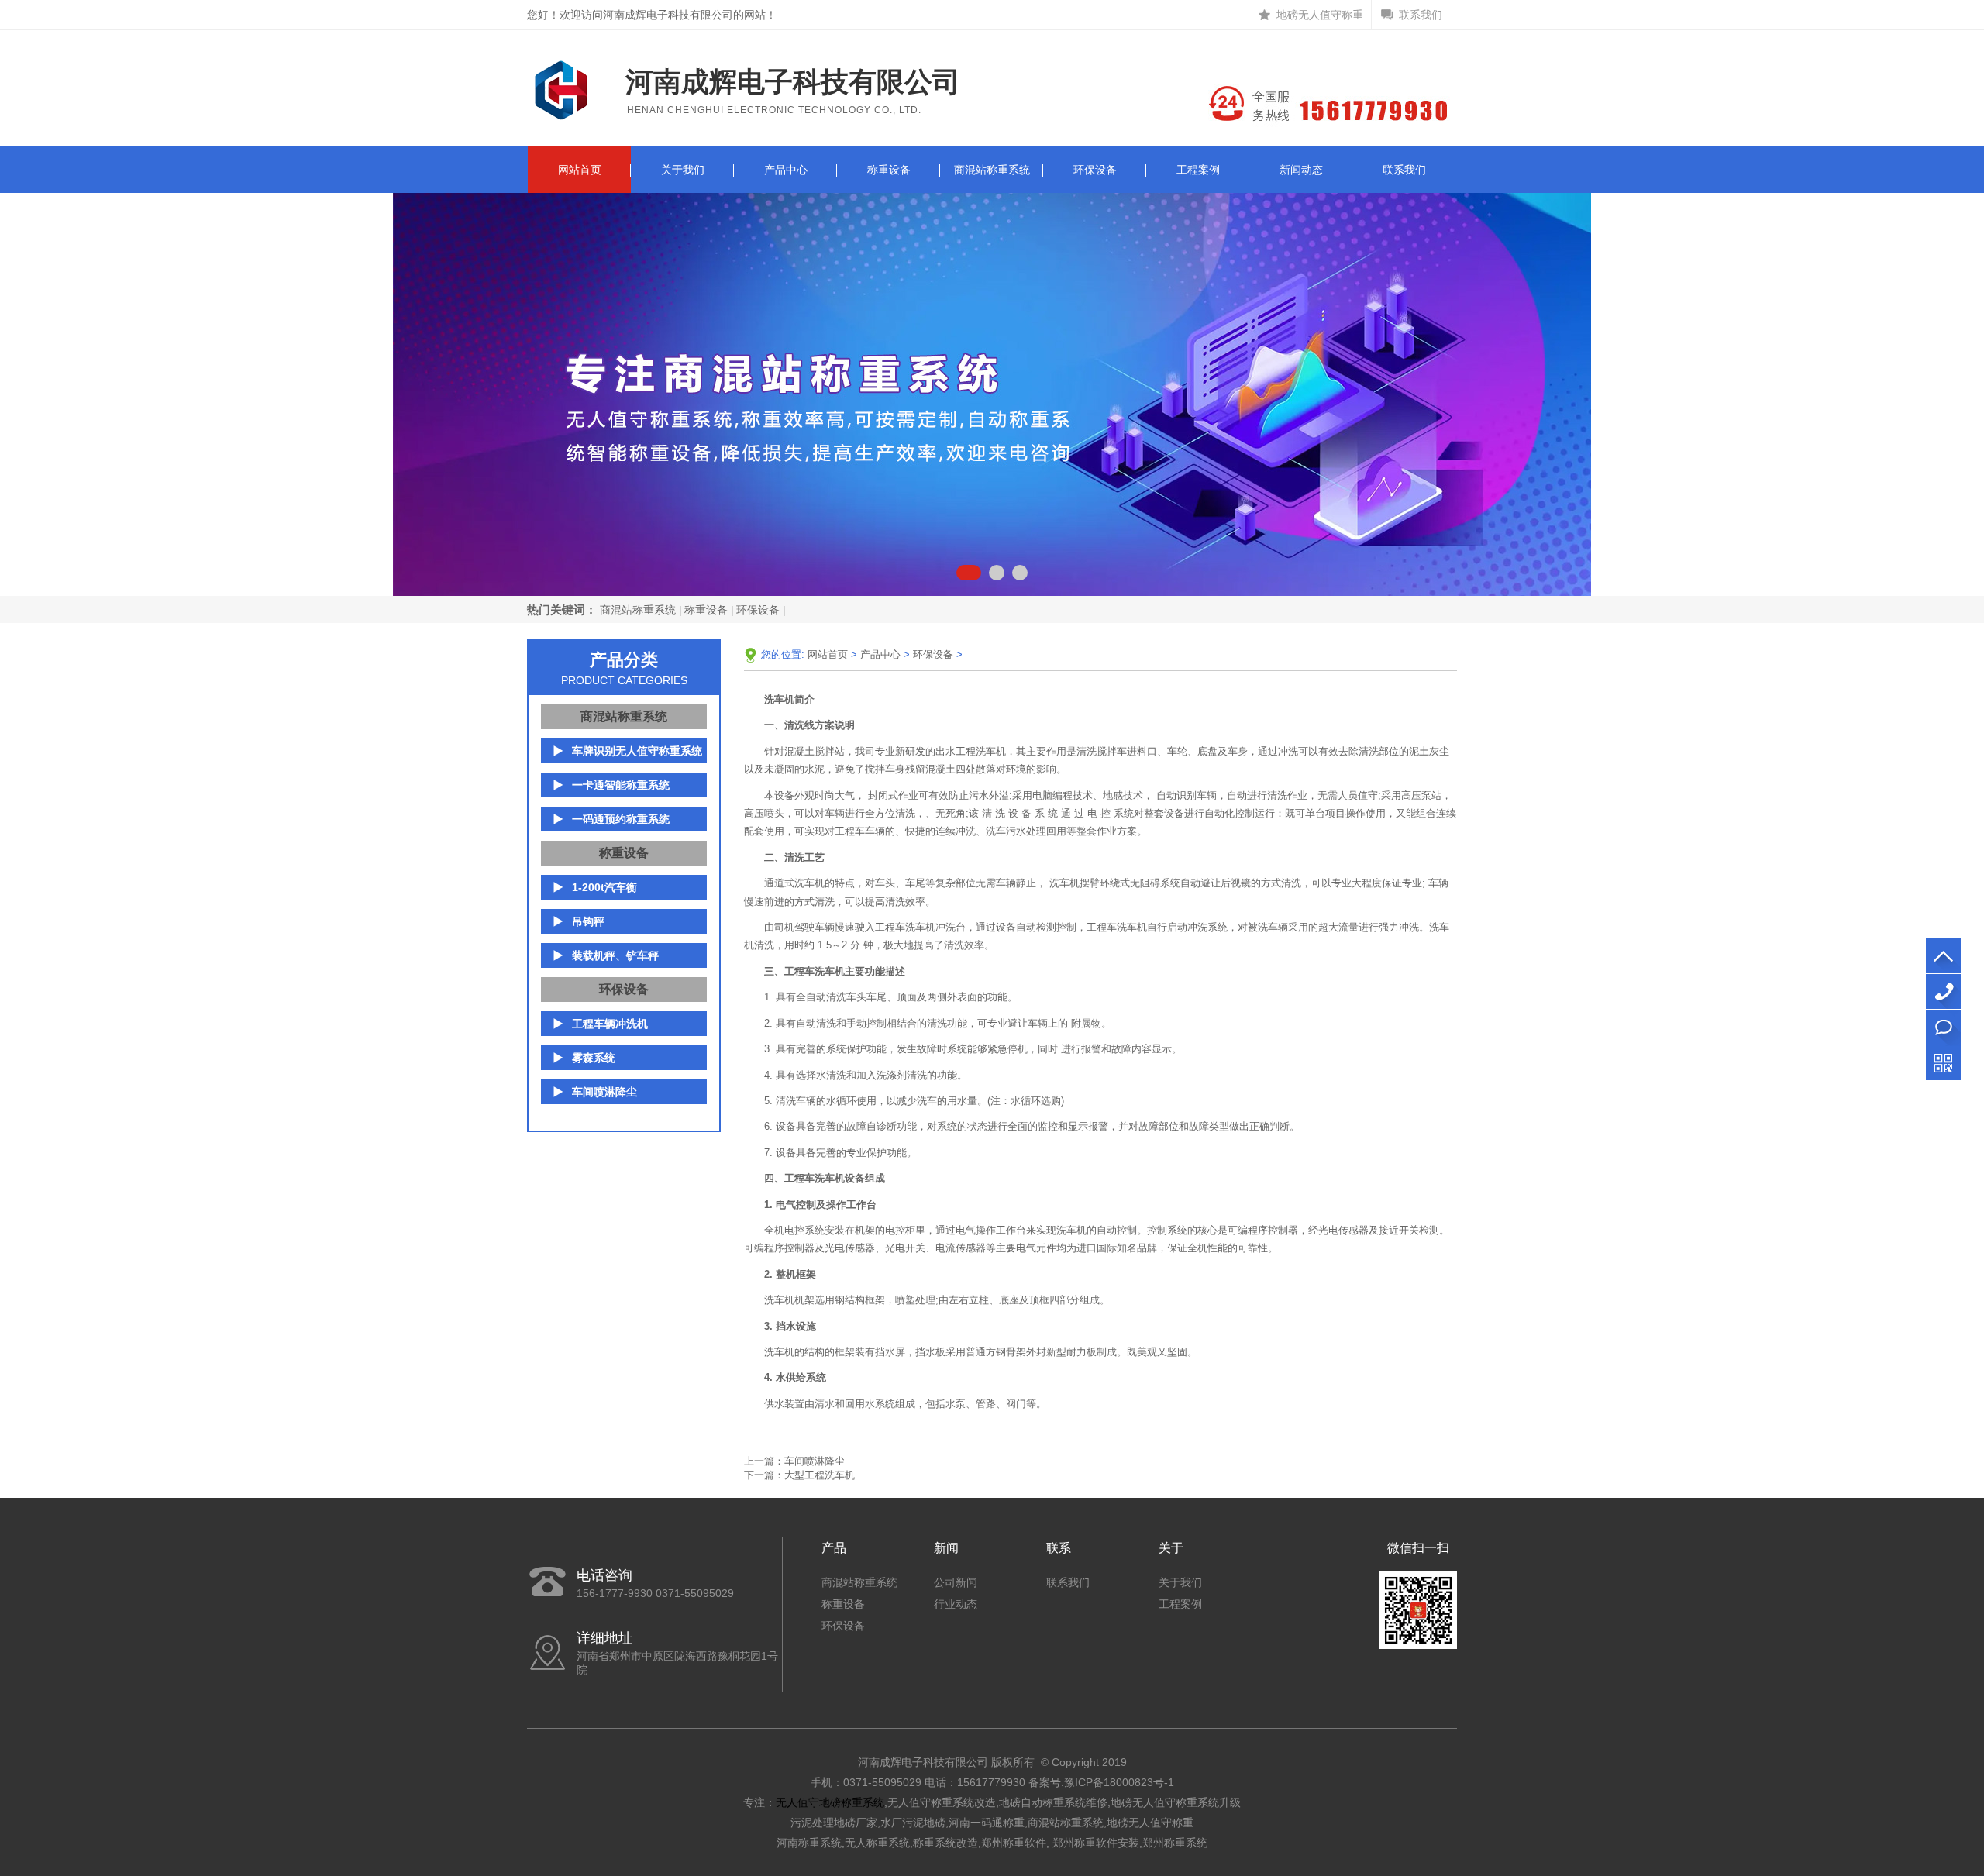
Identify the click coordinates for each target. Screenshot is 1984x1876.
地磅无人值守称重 (1320, 15)
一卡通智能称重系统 (621, 785)
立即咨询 (1943, 1027)
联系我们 (1421, 15)
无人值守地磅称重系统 (830, 1802)
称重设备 (889, 170)
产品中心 (786, 170)
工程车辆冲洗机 (610, 1024)
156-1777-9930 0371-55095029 (1943, 991)
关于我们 (683, 170)
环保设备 (1095, 170)
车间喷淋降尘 (604, 1092)
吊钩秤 (588, 921)
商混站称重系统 (992, 170)
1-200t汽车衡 (604, 887)
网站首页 (580, 170)
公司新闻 (956, 1582)
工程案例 (1198, 170)
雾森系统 (594, 1058)
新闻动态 (1301, 170)
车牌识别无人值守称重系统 (637, 751)
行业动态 (956, 1604)
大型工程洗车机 (820, 1475)
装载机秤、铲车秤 (615, 955)
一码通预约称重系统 (621, 819)
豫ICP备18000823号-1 (1119, 1782)
